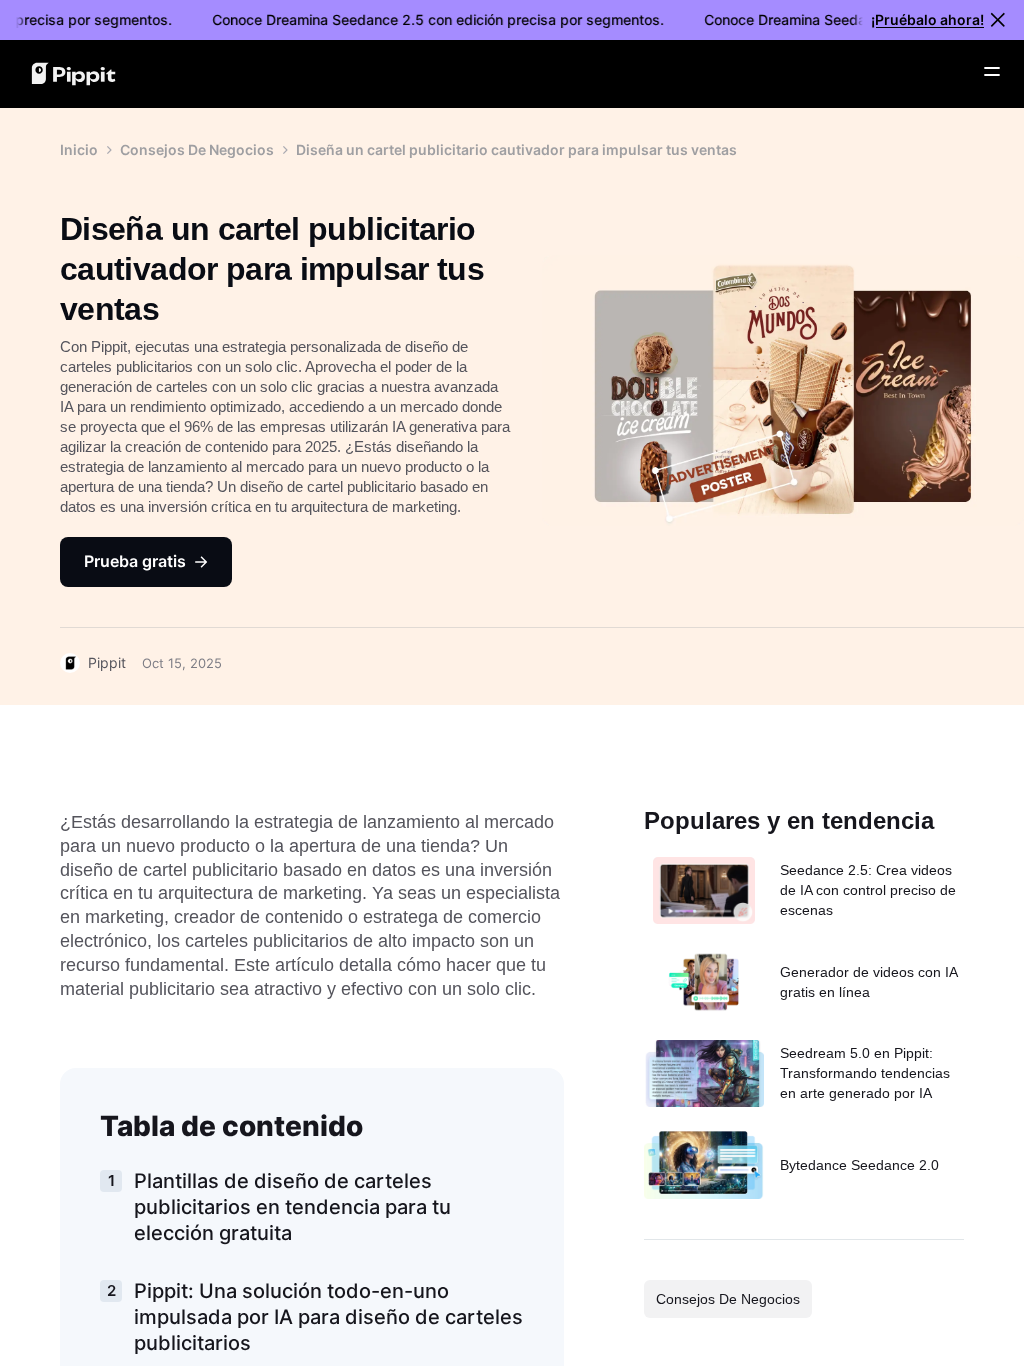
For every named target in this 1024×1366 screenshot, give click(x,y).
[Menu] (992, 72)
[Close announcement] (998, 20)
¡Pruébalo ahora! (927, 19)
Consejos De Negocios (197, 149)
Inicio (79, 149)
